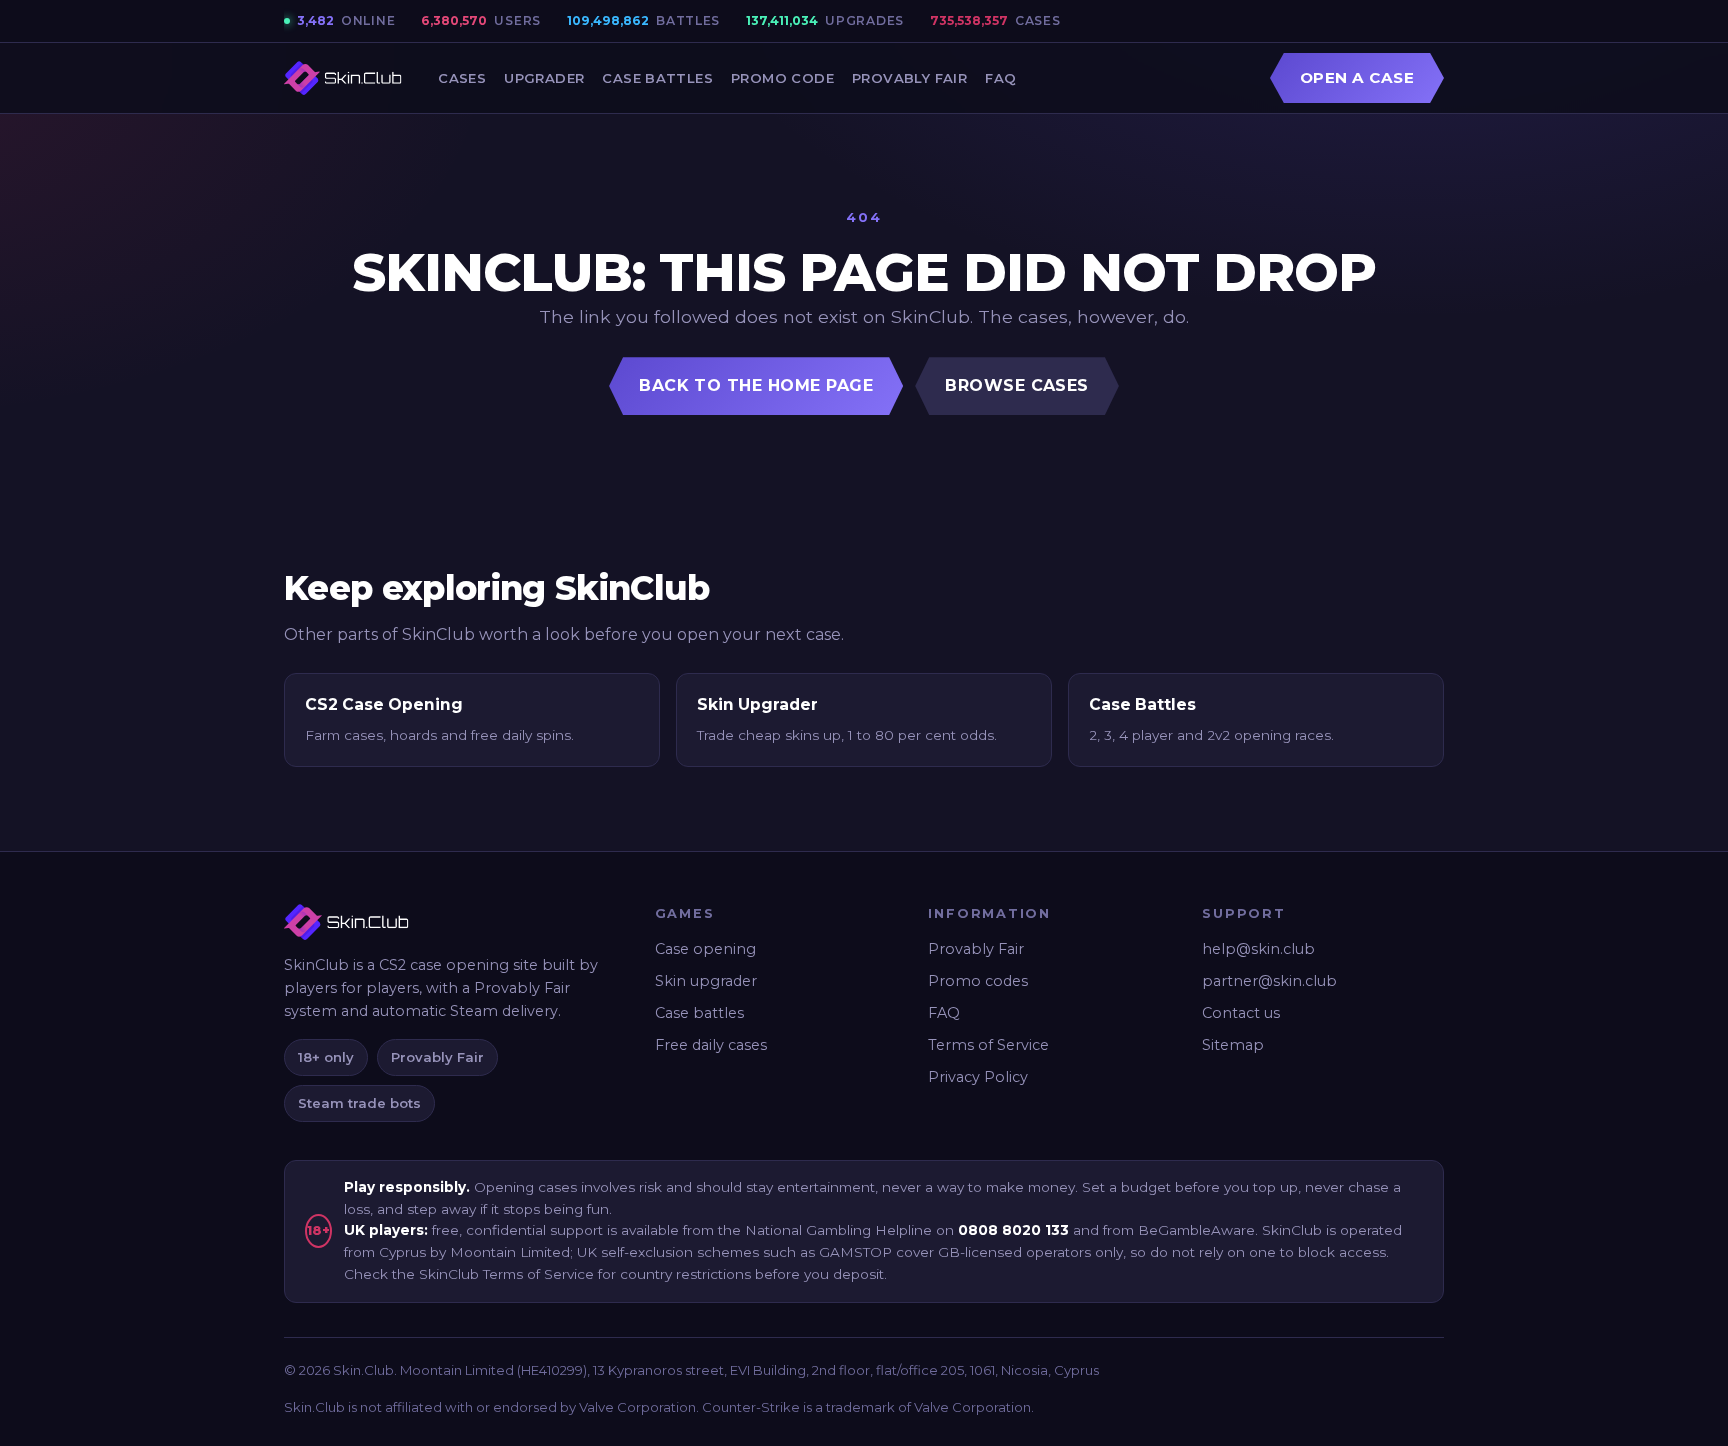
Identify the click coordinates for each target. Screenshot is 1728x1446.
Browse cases (1017, 385)
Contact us (1241, 1013)
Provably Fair (909, 78)
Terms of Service (988, 1045)
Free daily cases (711, 1045)
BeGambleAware (1196, 1230)
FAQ (1000, 78)
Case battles (699, 1013)
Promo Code (782, 78)
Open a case (1357, 77)
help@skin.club (1258, 949)
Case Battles (657, 78)
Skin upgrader (706, 981)
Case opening (705, 949)
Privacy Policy (978, 1077)
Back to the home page (756, 385)
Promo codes (978, 981)
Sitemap (1233, 1045)
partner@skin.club (1269, 981)
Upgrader (544, 78)
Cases (462, 78)
